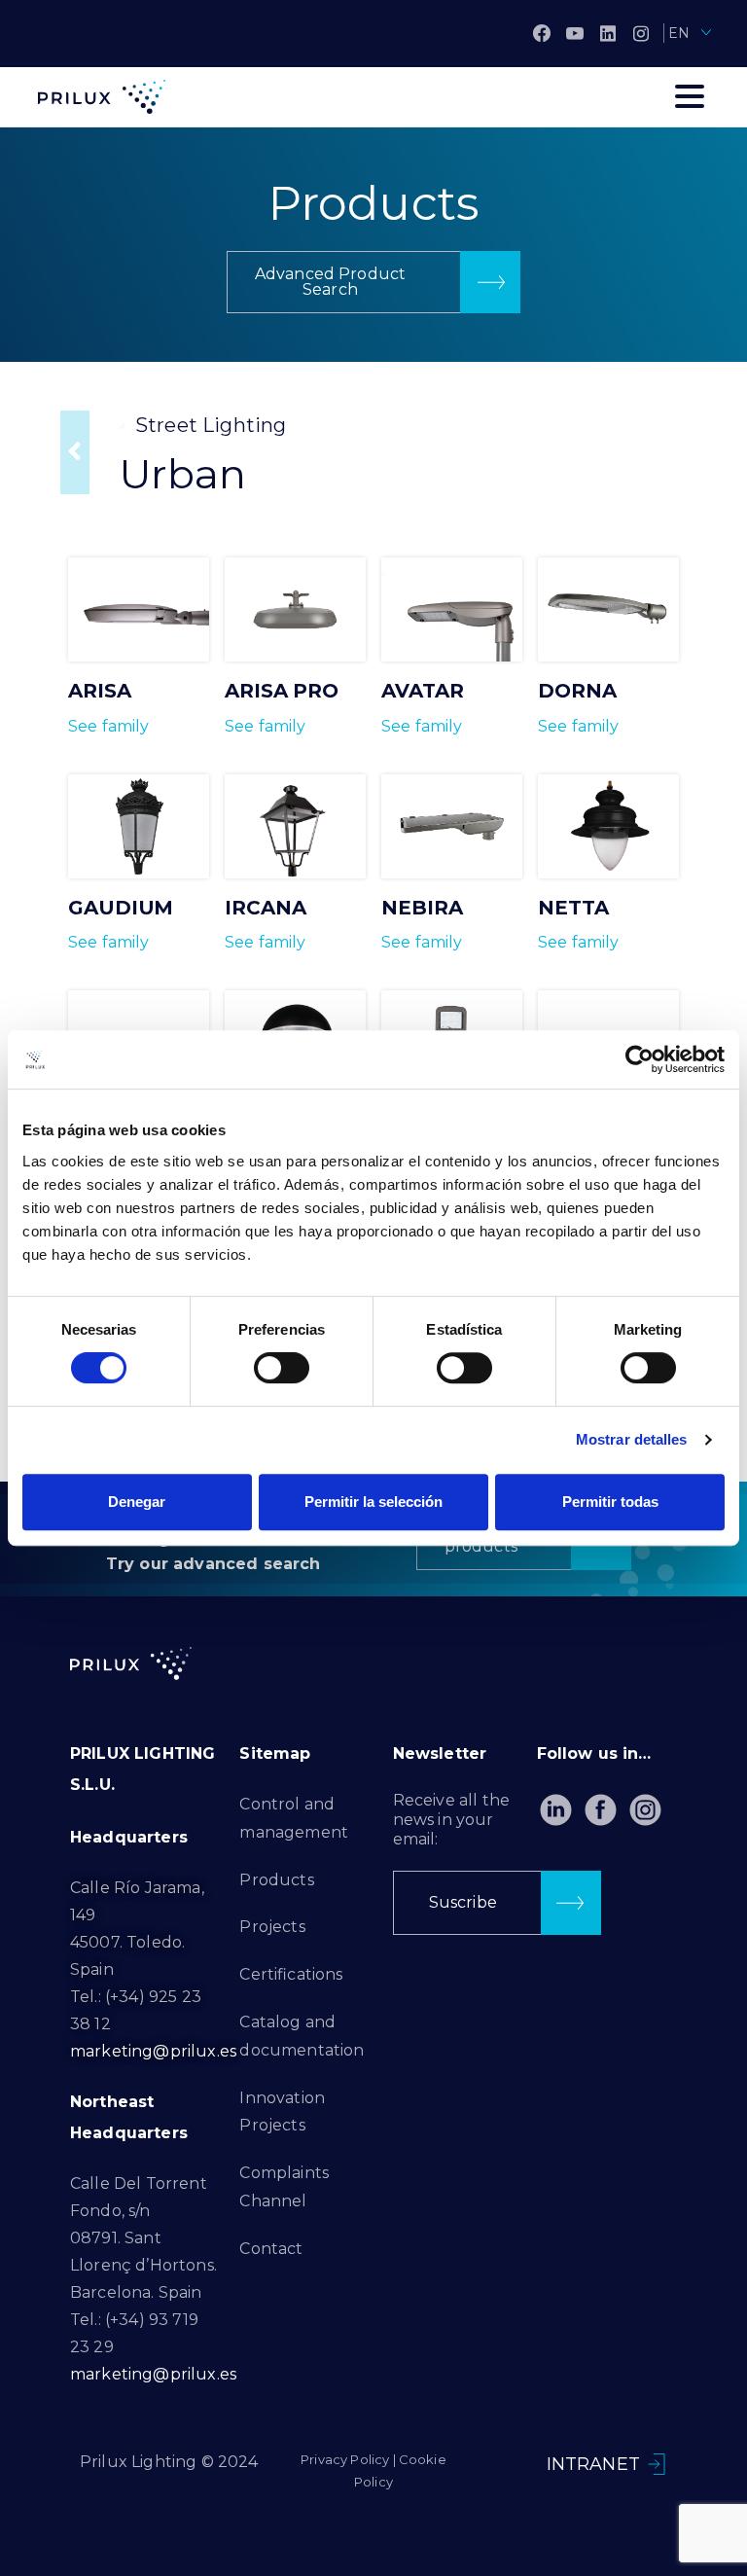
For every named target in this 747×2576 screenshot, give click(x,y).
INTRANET (593, 2464)
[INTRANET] (657, 2464)
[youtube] (575, 33)
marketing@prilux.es (153, 2051)
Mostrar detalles (632, 1439)
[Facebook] (542, 33)
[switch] (282, 1368)
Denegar (137, 1502)
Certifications (291, 1974)
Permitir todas (610, 1502)
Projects (272, 1927)
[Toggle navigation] (690, 96)
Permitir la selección (373, 1502)
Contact (271, 2249)
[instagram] (641, 33)
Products (276, 1880)
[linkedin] (608, 33)
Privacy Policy (345, 2459)
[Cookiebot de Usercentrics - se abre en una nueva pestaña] (640, 1059)
